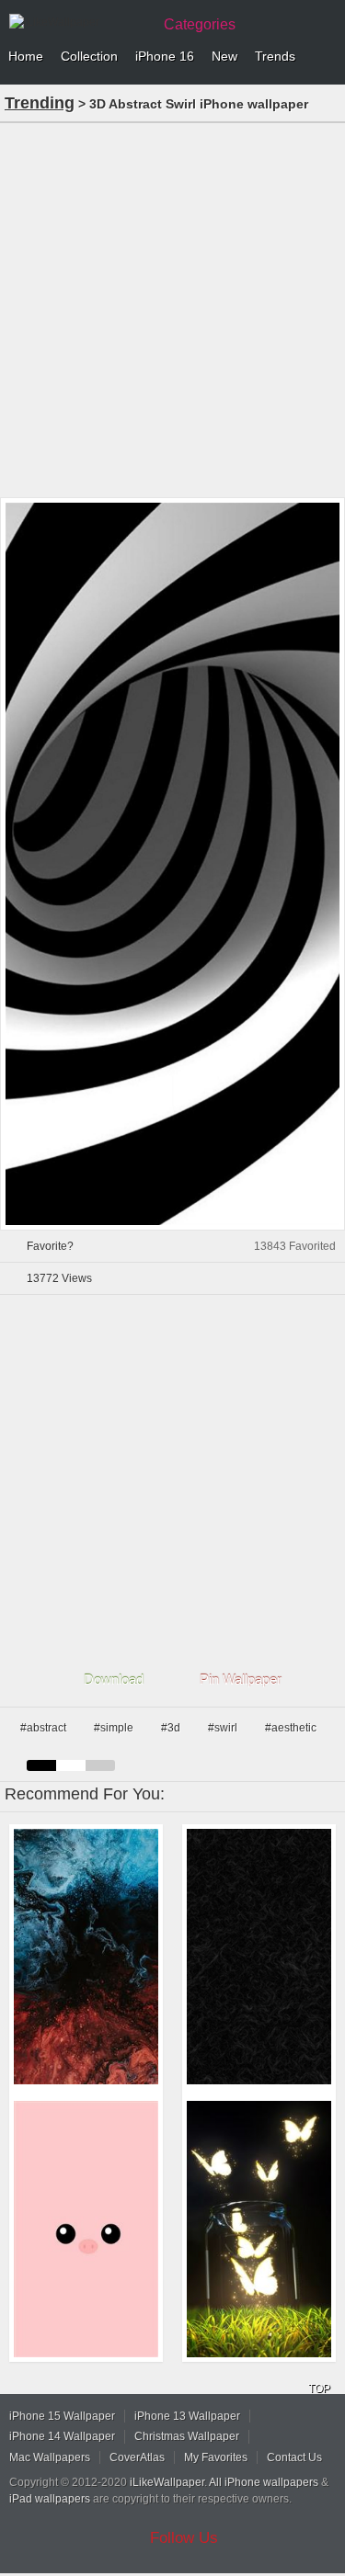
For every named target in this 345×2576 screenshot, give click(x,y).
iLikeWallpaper (167, 2482)
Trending (40, 103)
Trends (275, 56)
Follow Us (184, 2538)
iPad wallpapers (50, 2499)
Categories (200, 24)
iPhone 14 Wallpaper (62, 2436)
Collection (89, 56)
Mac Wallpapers (50, 2457)
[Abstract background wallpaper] (259, 1957)
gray (100, 1765)
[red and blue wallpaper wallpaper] (86, 1957)
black (41, 1765)
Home (26, 56)
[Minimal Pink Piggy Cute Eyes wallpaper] (86, 2229)
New (224, 56)
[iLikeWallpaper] (78, 22)
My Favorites (216, 2457)
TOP (319, 2389)
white (71, 1765)
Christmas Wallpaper (187, 2436)
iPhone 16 (165, 56)
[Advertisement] (172, 308)
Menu (327, 57)
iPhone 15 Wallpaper (62, 2416)
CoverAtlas (137, 2457)
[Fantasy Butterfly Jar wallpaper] (259, 2229)
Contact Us (294, 2457)
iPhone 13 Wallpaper (187, 2416)
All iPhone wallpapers (264, 2482)
